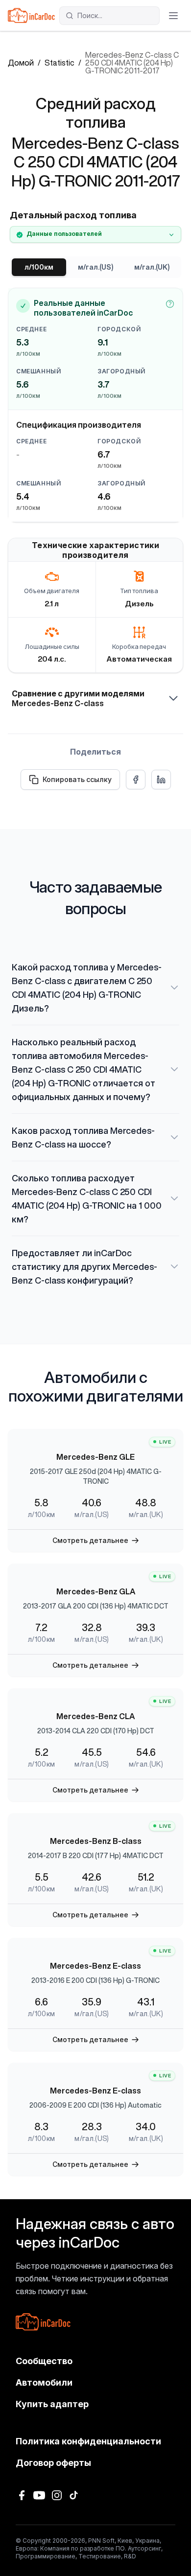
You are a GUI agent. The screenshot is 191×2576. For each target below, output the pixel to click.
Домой (21, 63)
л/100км (39, 267)
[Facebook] (22, 2495)
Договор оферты (53, 2463)
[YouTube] (39, 2495)
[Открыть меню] (173, 16)
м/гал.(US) (95, 267)
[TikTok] (74, 2495)
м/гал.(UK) (152, 267)
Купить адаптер (52, 2404)
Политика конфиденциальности (88, 2441)
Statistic (60, 63)
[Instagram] (57, 2495)
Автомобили (44, 2382)
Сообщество (44, 2361)
